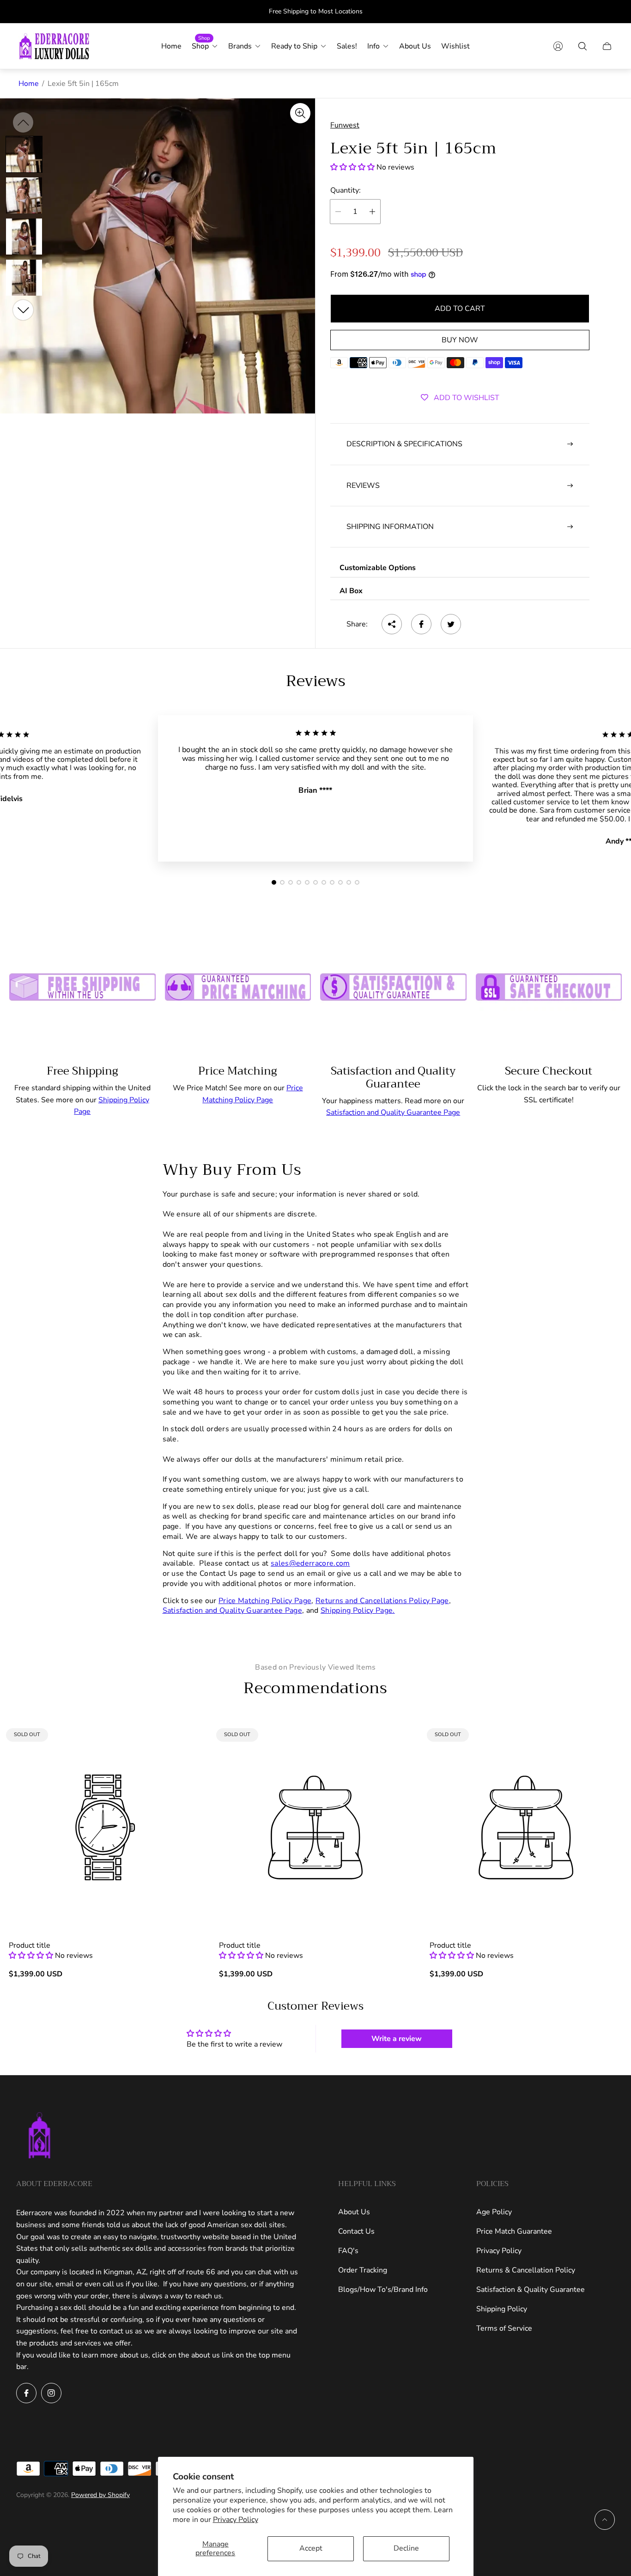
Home (29, 84)
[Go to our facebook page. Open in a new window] (26, 2393)
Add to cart (460, 309)
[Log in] (558, 46)
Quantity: (346, 190)
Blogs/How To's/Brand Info (383, 2290)
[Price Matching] (238, 983)
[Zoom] (300, 113)
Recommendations (315, 1688)
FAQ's (348, 2251)
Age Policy (494, 2212)
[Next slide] (23, 310)
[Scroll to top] (605, 2520)
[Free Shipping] (82, 983)
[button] (353, 167)
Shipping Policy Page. (358, 1610)
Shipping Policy (502, 2309)
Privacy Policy (236, 2520)
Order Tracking (363, 2270)
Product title (30, 1945)
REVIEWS (363, 486)
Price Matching (238, 1071)
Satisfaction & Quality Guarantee (531, 2290)
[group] (24, 154)
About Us (354, 2212)
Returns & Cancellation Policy (526, 2270)
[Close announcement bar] (608, 12)
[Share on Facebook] (421, 624)
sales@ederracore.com (310, 1563)
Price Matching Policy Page (265, 1601)
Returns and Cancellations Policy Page (382, 1601)
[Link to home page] (39, 2136)
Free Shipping (82, 1071)
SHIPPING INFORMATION (390, 527)
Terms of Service (504, 2328)
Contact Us (356, 2231)
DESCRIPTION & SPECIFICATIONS (404, 444)
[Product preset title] (105, 1827)
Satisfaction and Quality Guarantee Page (393, 1112)
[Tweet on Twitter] (451, 624)
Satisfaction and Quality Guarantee (393, 1077)
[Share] (392, 624)
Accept (311, 2548)
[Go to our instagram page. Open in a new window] (51, 2393)
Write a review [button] (397, 2039)
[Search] (582, 46)
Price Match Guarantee (514, 2231)
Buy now (460, 340)
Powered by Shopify (100, 2495)
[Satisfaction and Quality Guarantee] (393, 983)
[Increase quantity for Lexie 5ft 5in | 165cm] (372, 212)
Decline (406, 2548)
